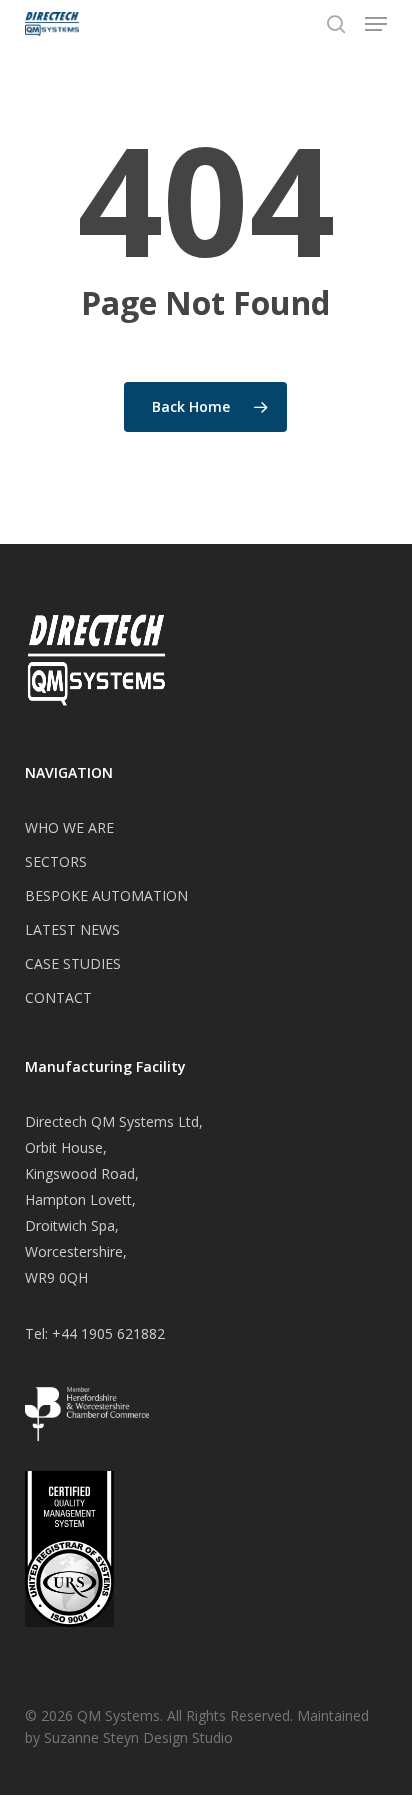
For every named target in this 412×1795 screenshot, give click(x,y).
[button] (376, 24)
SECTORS (56, 861)
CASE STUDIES (73, 963)
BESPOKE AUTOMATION (106, 895)
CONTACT (58, 997)
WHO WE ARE (69, 827)
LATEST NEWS (72, 929)
